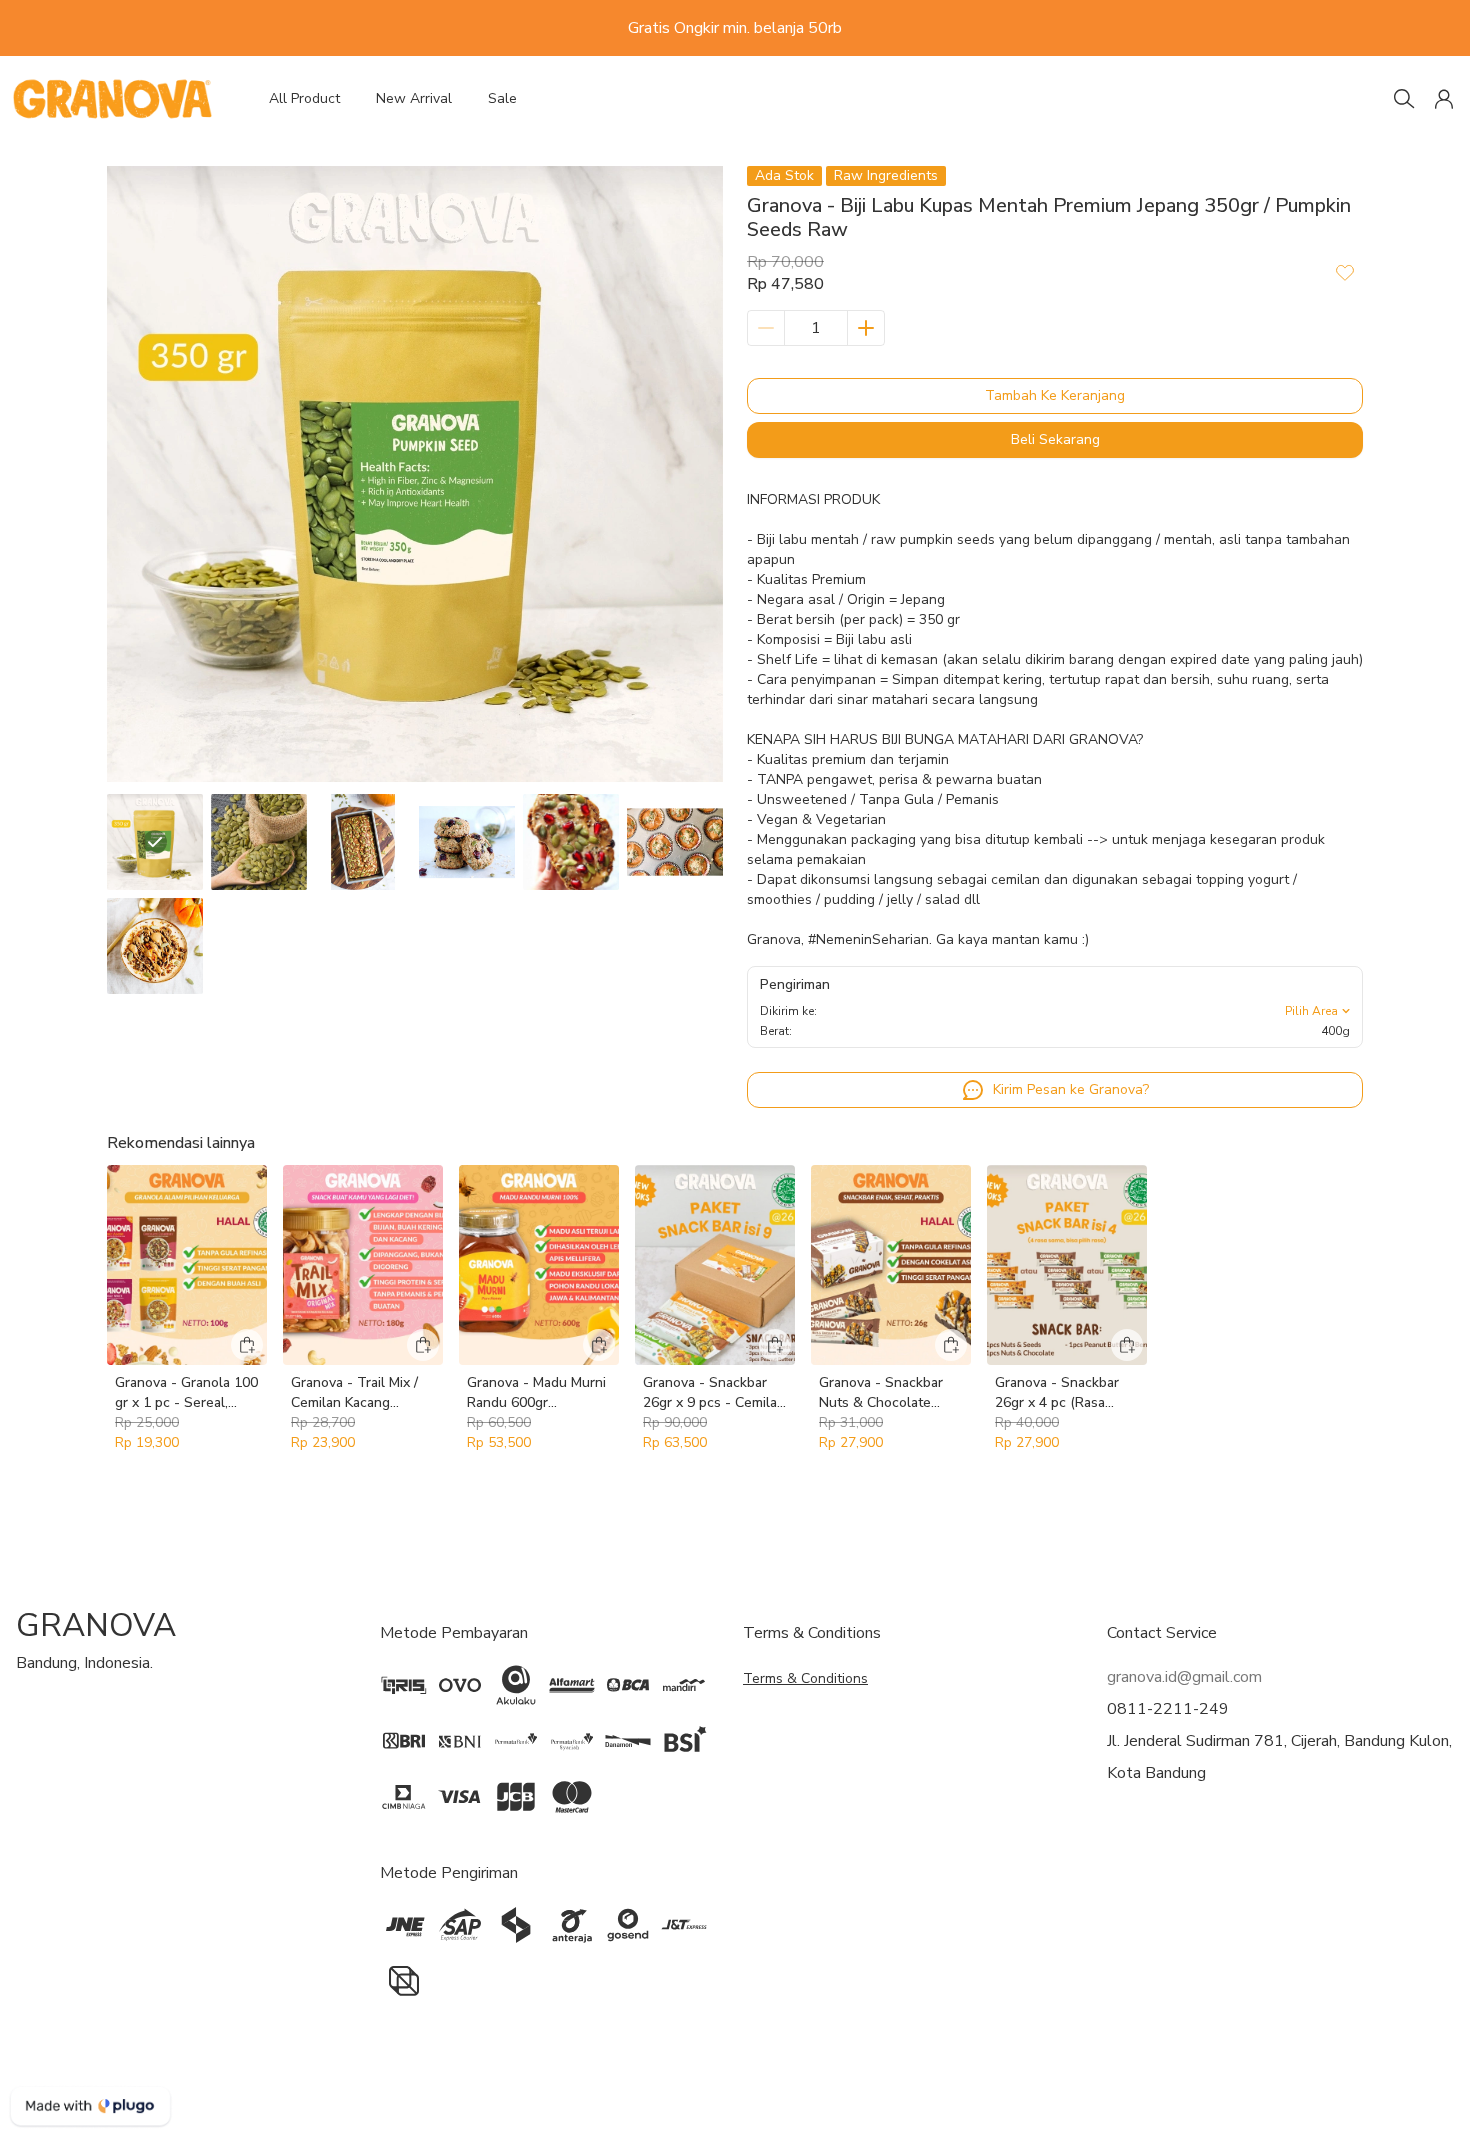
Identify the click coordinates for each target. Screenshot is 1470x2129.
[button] (1444, 99)
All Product (304, 98)
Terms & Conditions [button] (805, 1678)
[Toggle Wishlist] (1345, 272)
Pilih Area (1311, 1011)
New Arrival (414, 98)
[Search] (1404, 99)
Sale (502, 98)
